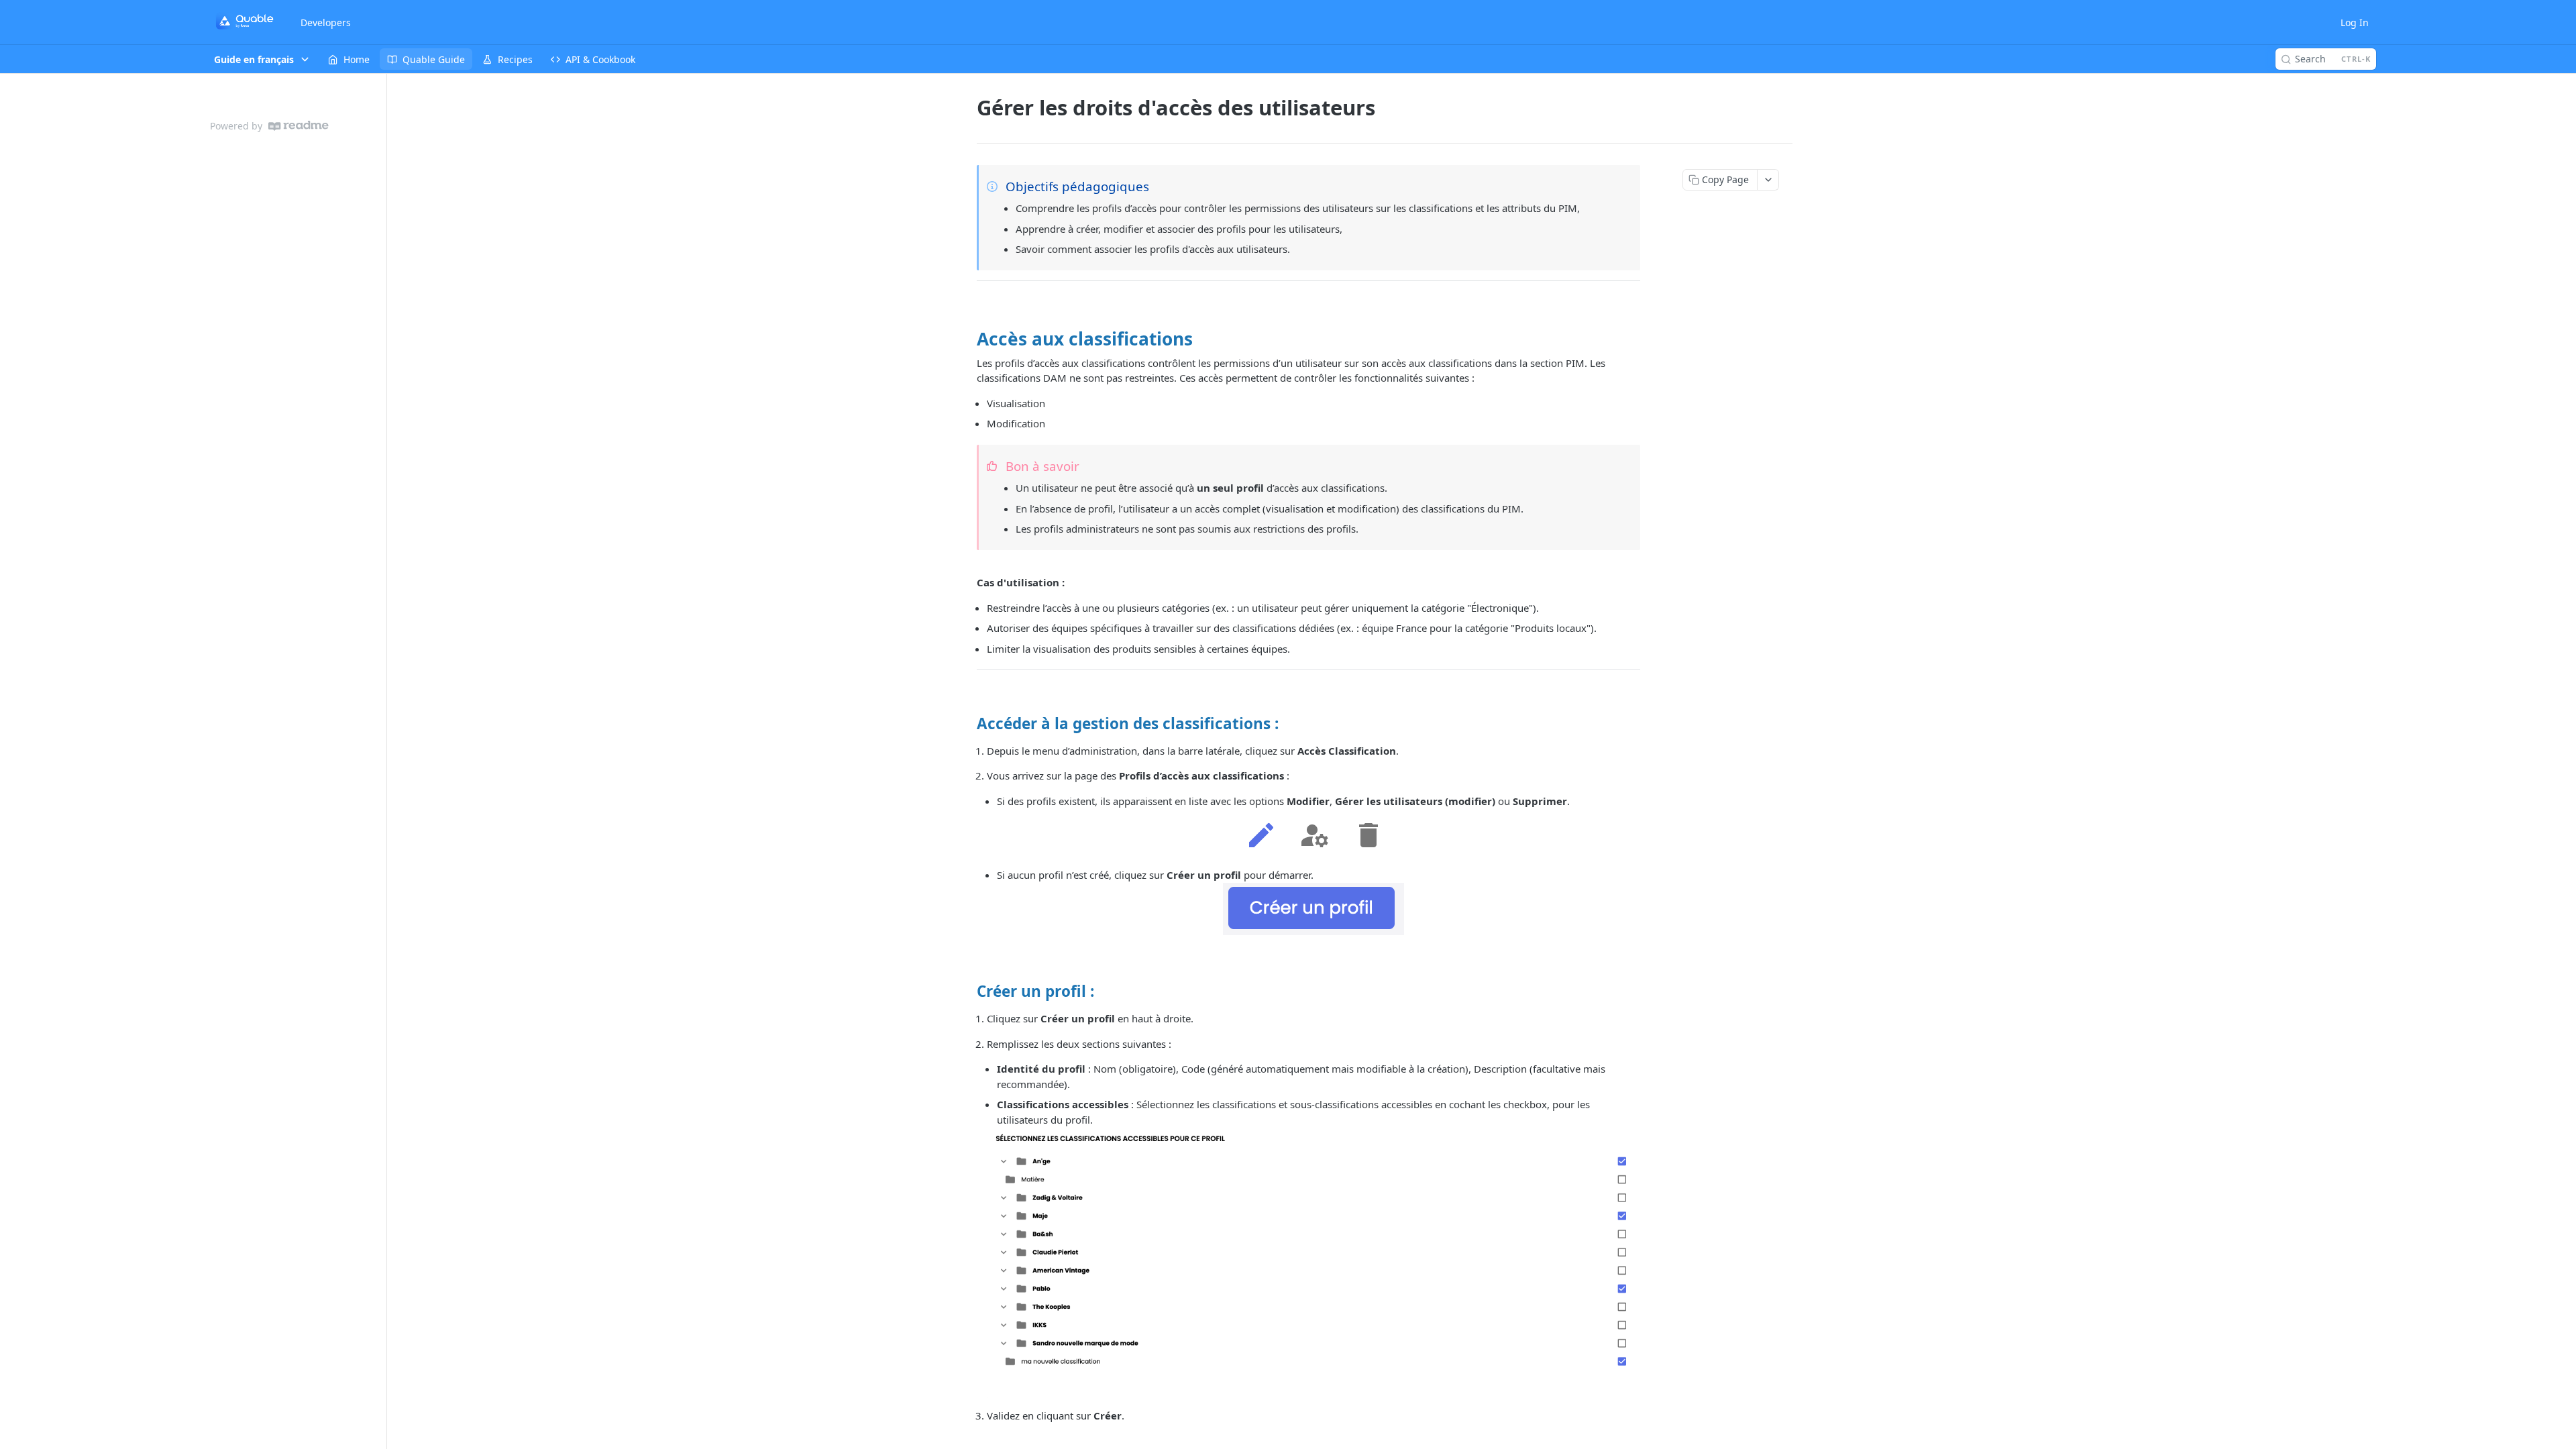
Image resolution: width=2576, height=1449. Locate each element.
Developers (326, 22)
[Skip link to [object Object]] (968, 723)
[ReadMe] (299, 126)
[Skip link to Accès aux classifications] (968, 339)
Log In (2355, 22)
